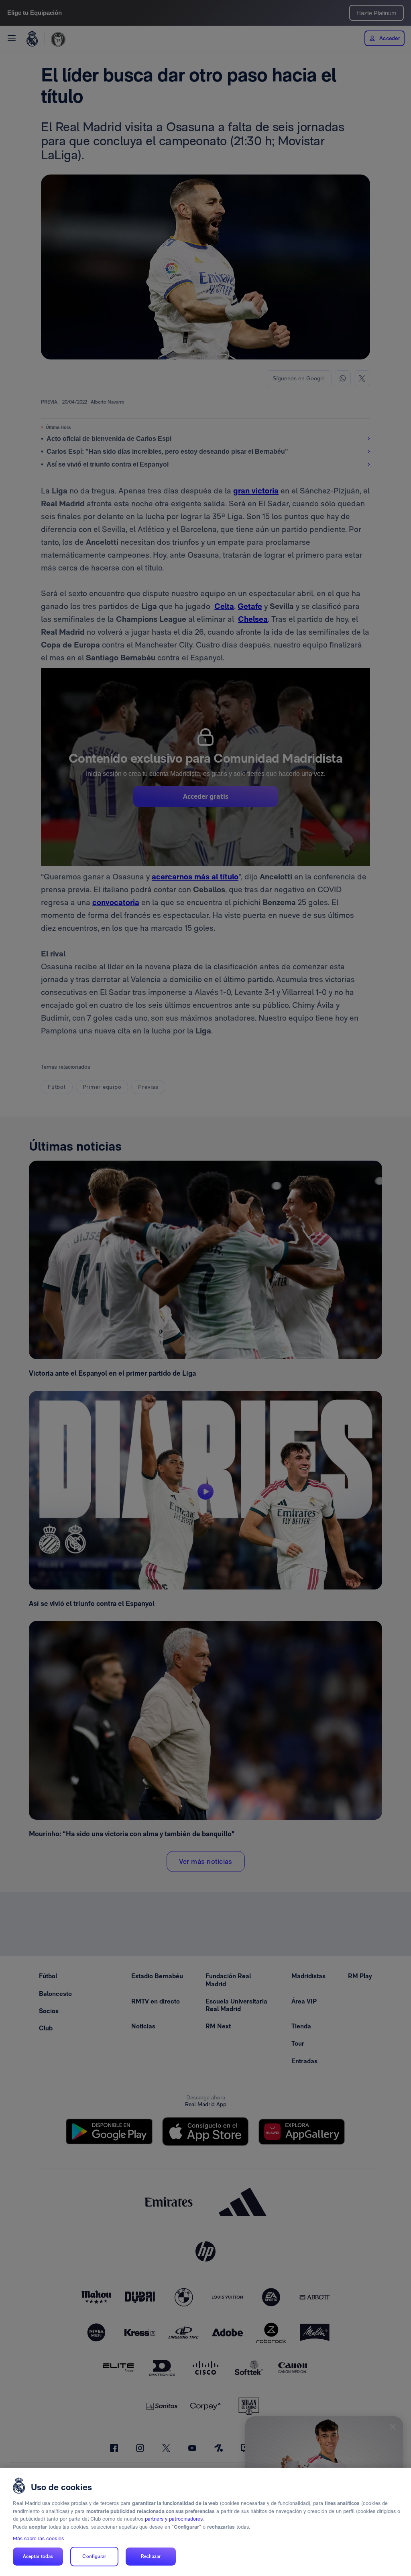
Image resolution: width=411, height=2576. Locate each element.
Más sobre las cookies (38, 2538)
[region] (205, 2522)
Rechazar (151, 2556)
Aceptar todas (38, 2556)
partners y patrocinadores (174, 2519)
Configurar (94, 2556)
